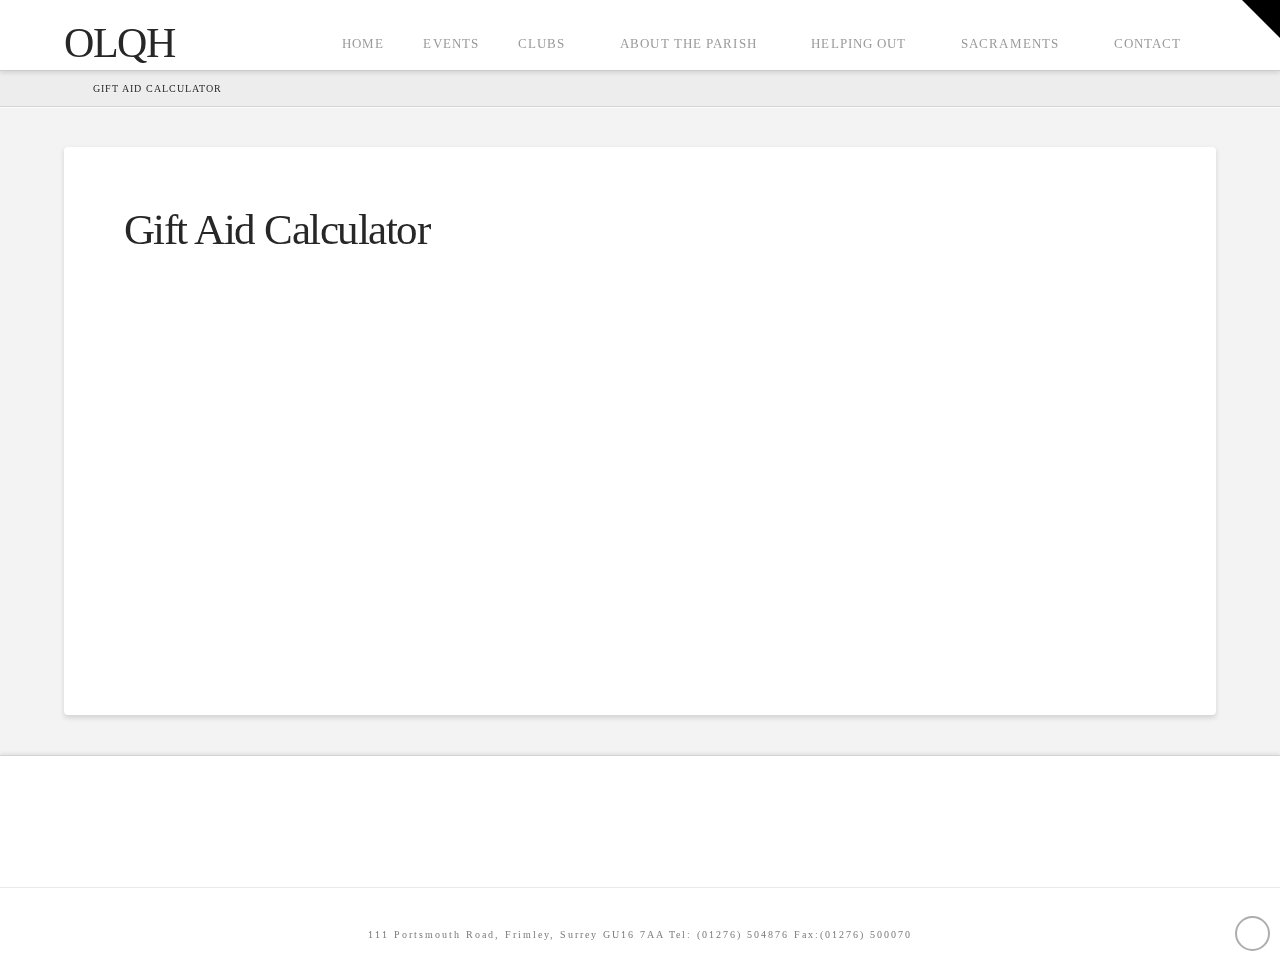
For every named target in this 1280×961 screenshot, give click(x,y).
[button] (1261, 19)
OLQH (119, 43)
